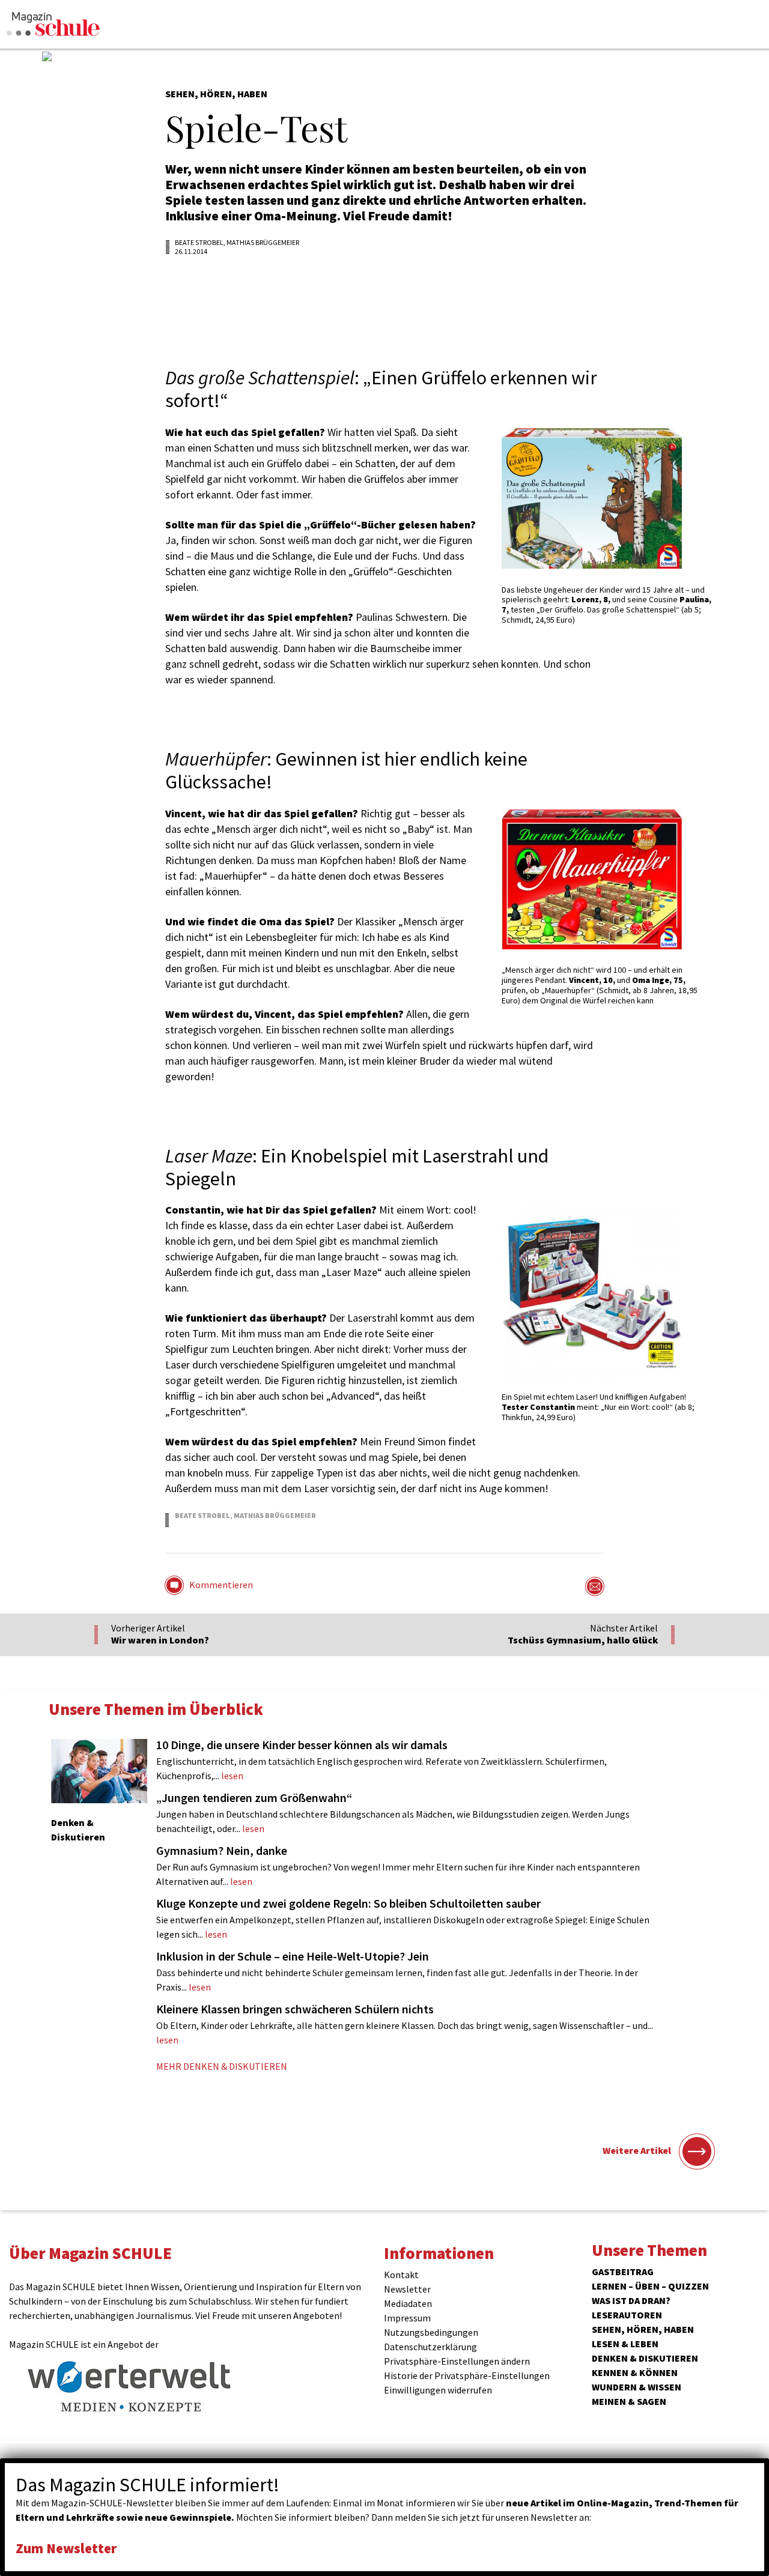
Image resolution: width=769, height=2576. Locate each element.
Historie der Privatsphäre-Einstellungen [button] (467, 2375)
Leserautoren (627, 2315)
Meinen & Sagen (629, 2401)
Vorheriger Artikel (160, 1634)
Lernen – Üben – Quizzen (650, 2286)
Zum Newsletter (66, 2548)
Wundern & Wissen (637, 2387)
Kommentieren (221, 1585)
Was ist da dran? (631, 2300)
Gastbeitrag (623, 2272)
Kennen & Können (635, 2372)
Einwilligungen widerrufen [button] (438, 2390)
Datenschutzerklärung (430, 2347)
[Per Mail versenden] (595, 1586)
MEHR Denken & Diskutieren (222, 2066)
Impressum (407, 2318)
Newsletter (407, 2289)
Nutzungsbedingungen (431, 2332)
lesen (381, 1759)
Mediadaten (408, 2303)
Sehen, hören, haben (643, 2329)
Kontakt (401, 2275)
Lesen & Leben (625, 2344)
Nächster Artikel (583, 1634)
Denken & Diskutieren (645, 2358)
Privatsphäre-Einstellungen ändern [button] (457, 2361)
